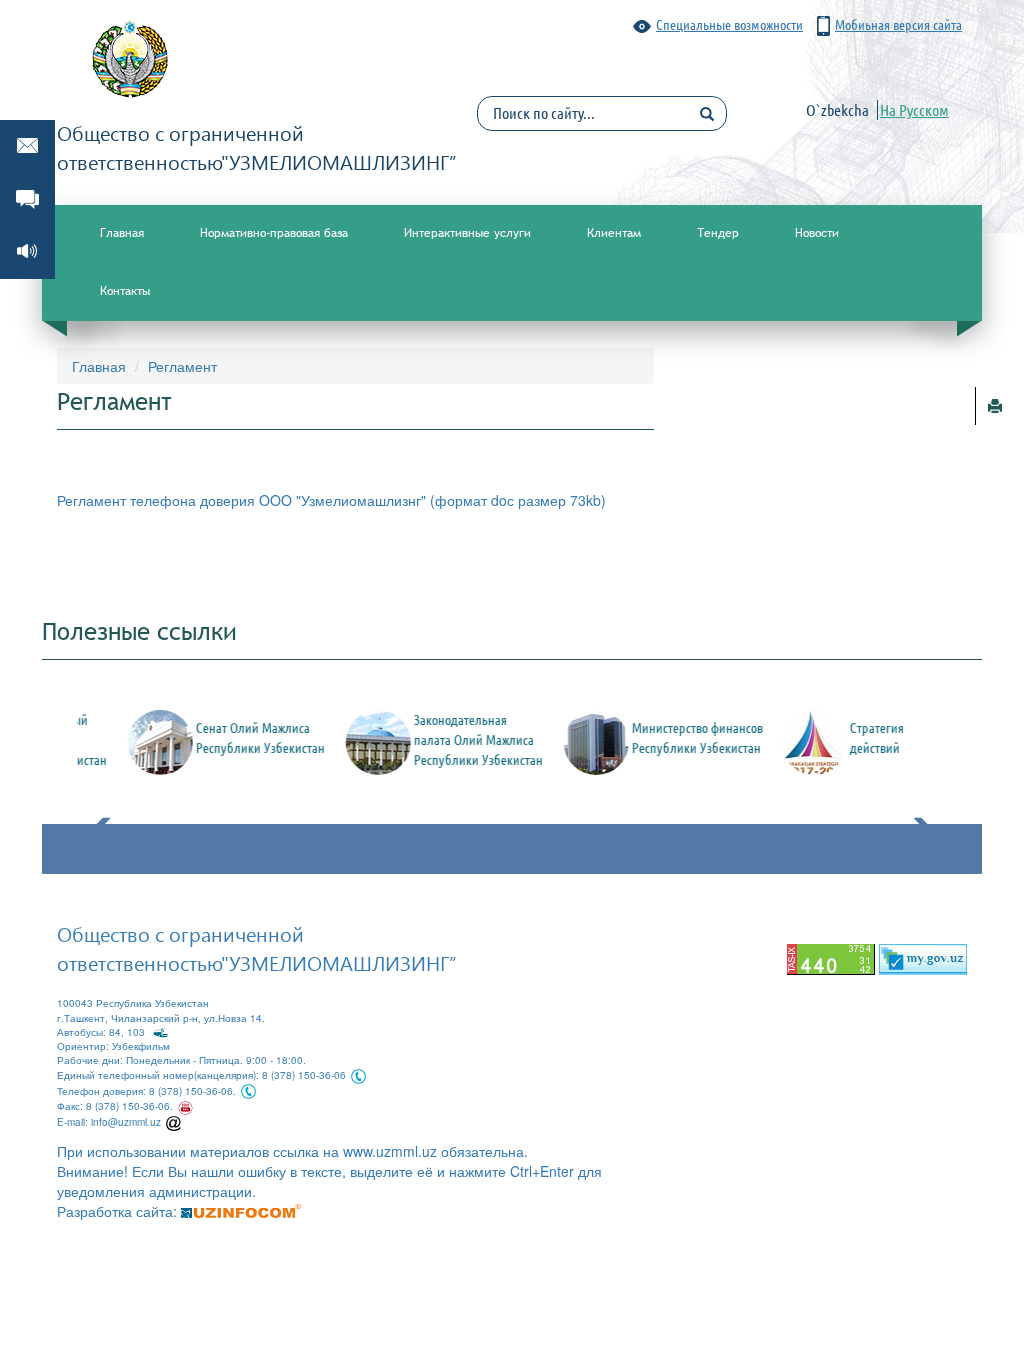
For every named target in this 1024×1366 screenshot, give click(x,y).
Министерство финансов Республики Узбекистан (670, 738)
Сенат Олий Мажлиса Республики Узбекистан (233, 738)
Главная (122, 233)
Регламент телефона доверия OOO (176, 500)
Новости (817, 233)
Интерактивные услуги (467, 233)
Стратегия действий (850, 738)
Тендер (718, 233)
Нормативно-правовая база (274, 233)
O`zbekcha (837, 110)
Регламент (182, 366)
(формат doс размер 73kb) (518, 500)
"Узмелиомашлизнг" (363, 500)
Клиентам (614, 233)
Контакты (125, 291)
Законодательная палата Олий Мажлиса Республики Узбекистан (451, 740)
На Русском (914, 110)
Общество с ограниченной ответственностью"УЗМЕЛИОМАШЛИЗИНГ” (257, 947)
